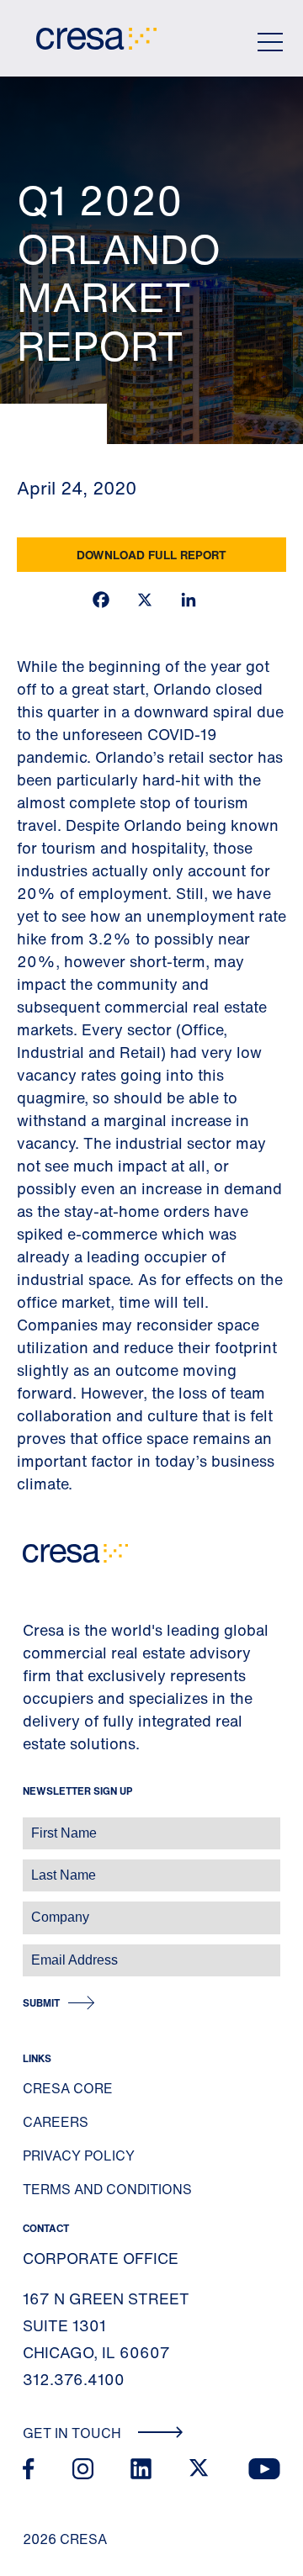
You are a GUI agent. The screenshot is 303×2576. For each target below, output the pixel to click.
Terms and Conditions (107, 2189)
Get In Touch (74, 2433)
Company (31, 1909)
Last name (33, 1867)
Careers (56, 2122)
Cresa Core (68, 2088)
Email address (42, 1952)
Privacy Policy (79, 2155)
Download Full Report (151, 555)
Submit (41, 2003)
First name (33, 1825)
